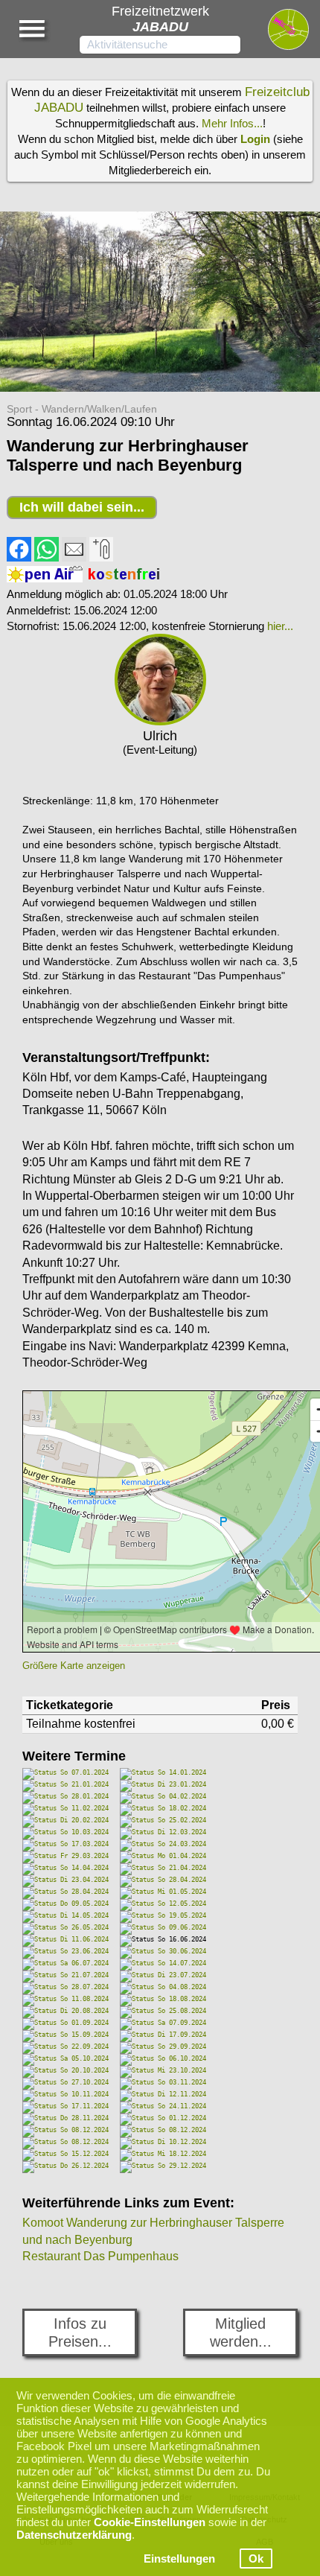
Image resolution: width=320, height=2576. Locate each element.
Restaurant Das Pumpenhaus (100, 2256)
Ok (256, 2558)
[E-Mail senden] (74, 558)
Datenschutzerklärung (74, 2535)
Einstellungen (179, 2558)
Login (255, 139)
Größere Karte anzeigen (74, 1666)
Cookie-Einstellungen (150, 2522)
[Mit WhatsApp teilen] (47, 558)
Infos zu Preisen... (80, 2332)
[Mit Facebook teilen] (19, 558)
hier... (280, 626)
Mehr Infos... (232, 123)
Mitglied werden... (241, 2332)
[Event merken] (101, 558)
